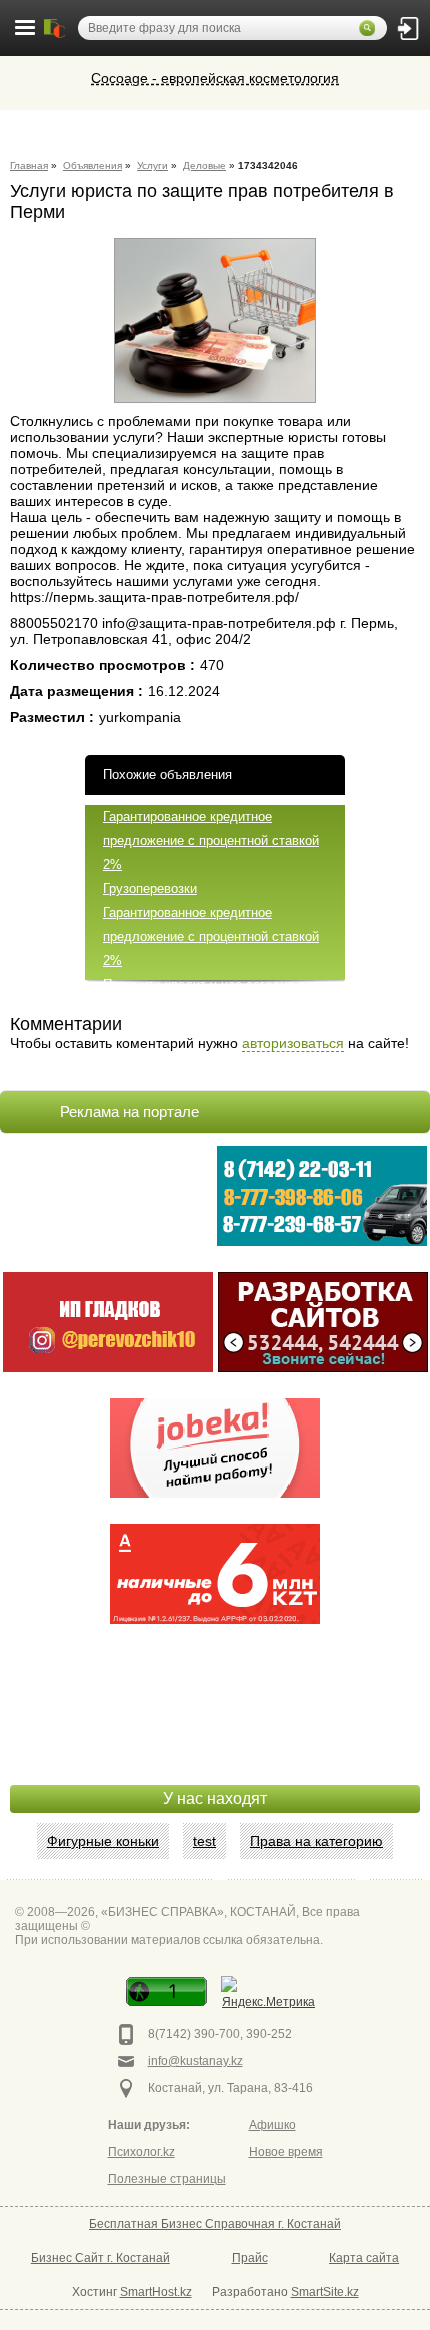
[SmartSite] (323, 1322)
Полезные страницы (167, 2179)
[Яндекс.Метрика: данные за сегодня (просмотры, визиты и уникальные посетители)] (268, 1994)
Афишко (272, 2125)
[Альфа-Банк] (215, 1574)
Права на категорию (316, 1841)
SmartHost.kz (156, 2292)
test (204, 1841)
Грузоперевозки (150, 888)
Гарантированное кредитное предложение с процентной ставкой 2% (211, 840)
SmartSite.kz (325, 2292)
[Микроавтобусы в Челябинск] (108, 1322)
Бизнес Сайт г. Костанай (100, 2258)
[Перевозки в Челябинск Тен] (322, 1196)
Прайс (250, 2258)
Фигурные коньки (103, 1841)
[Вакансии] (215, 1448)
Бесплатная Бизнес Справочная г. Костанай (215, 2224)
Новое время (286, 2152)
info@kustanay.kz (195, 2061)
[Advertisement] (215, 1735)
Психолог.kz (141, 2152)
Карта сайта (364, 2258)
